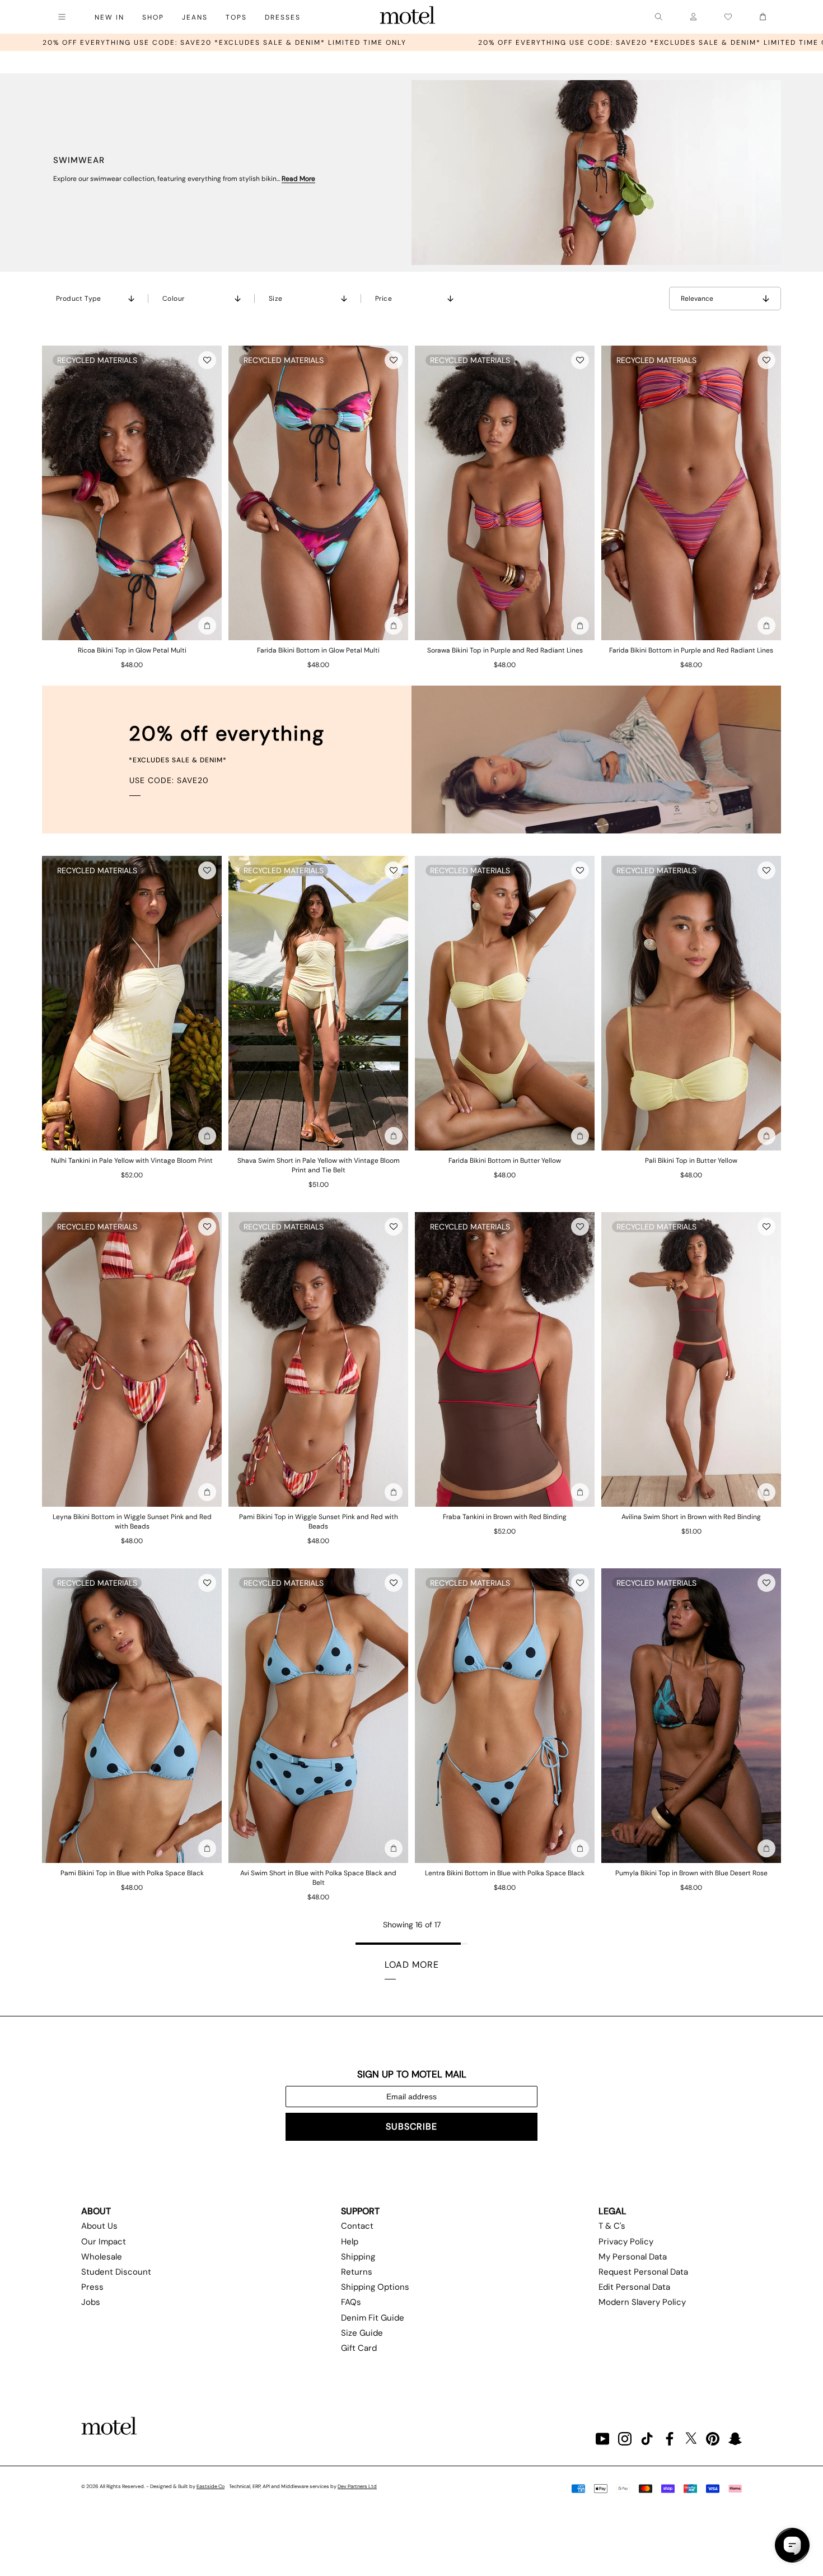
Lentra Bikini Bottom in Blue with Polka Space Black (505, 1873)
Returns (357, 2272)
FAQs (351, 2302)
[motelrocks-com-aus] (408, 17)
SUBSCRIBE (411, 2127)
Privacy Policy (626, 2242)
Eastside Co (211, 2486)
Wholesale (102, 2257)
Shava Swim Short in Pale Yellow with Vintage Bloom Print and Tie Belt (319, 1165)
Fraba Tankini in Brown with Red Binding (505, 1517)
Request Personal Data (643, 2272)
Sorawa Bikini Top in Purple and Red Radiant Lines (505, 650)
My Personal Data (633, 2257)
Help (350, 2242)
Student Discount (116, 2272)
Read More (298, 179)
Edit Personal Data (634, 2287)
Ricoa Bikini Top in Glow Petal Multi (132, 650)
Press (92, 2287)
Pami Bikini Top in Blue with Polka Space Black (132, 1873)
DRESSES (283, 17)
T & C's (612, 2226)
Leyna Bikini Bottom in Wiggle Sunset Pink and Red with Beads (132, 1522)
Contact (357, 2226)
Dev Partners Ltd (357, 2486)
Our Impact (104, 2242)
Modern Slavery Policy (642, 2302)
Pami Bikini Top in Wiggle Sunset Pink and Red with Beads (319, 1522)
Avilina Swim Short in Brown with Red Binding (691, 1517)
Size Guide (362, 2333)
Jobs (91, 2302)
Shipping (358, 2257)
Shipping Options (375, 2287)
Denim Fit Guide (373, 2318)
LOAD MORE (412, 1965)
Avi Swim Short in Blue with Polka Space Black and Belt (318, 1878)
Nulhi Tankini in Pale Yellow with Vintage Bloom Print (132, 1161)
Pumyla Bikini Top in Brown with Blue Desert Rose (691, 1873)
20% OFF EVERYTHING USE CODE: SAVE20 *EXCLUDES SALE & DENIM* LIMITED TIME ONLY (409, 43)
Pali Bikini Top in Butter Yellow (691, 1161)
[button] (207, 360)
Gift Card (359, 2348)
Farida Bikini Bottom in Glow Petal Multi (318, 650)
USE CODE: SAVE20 (169, 780)
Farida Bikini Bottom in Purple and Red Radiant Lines (691, 650)
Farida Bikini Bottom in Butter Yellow (505, 1161)
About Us (99, 2226)
